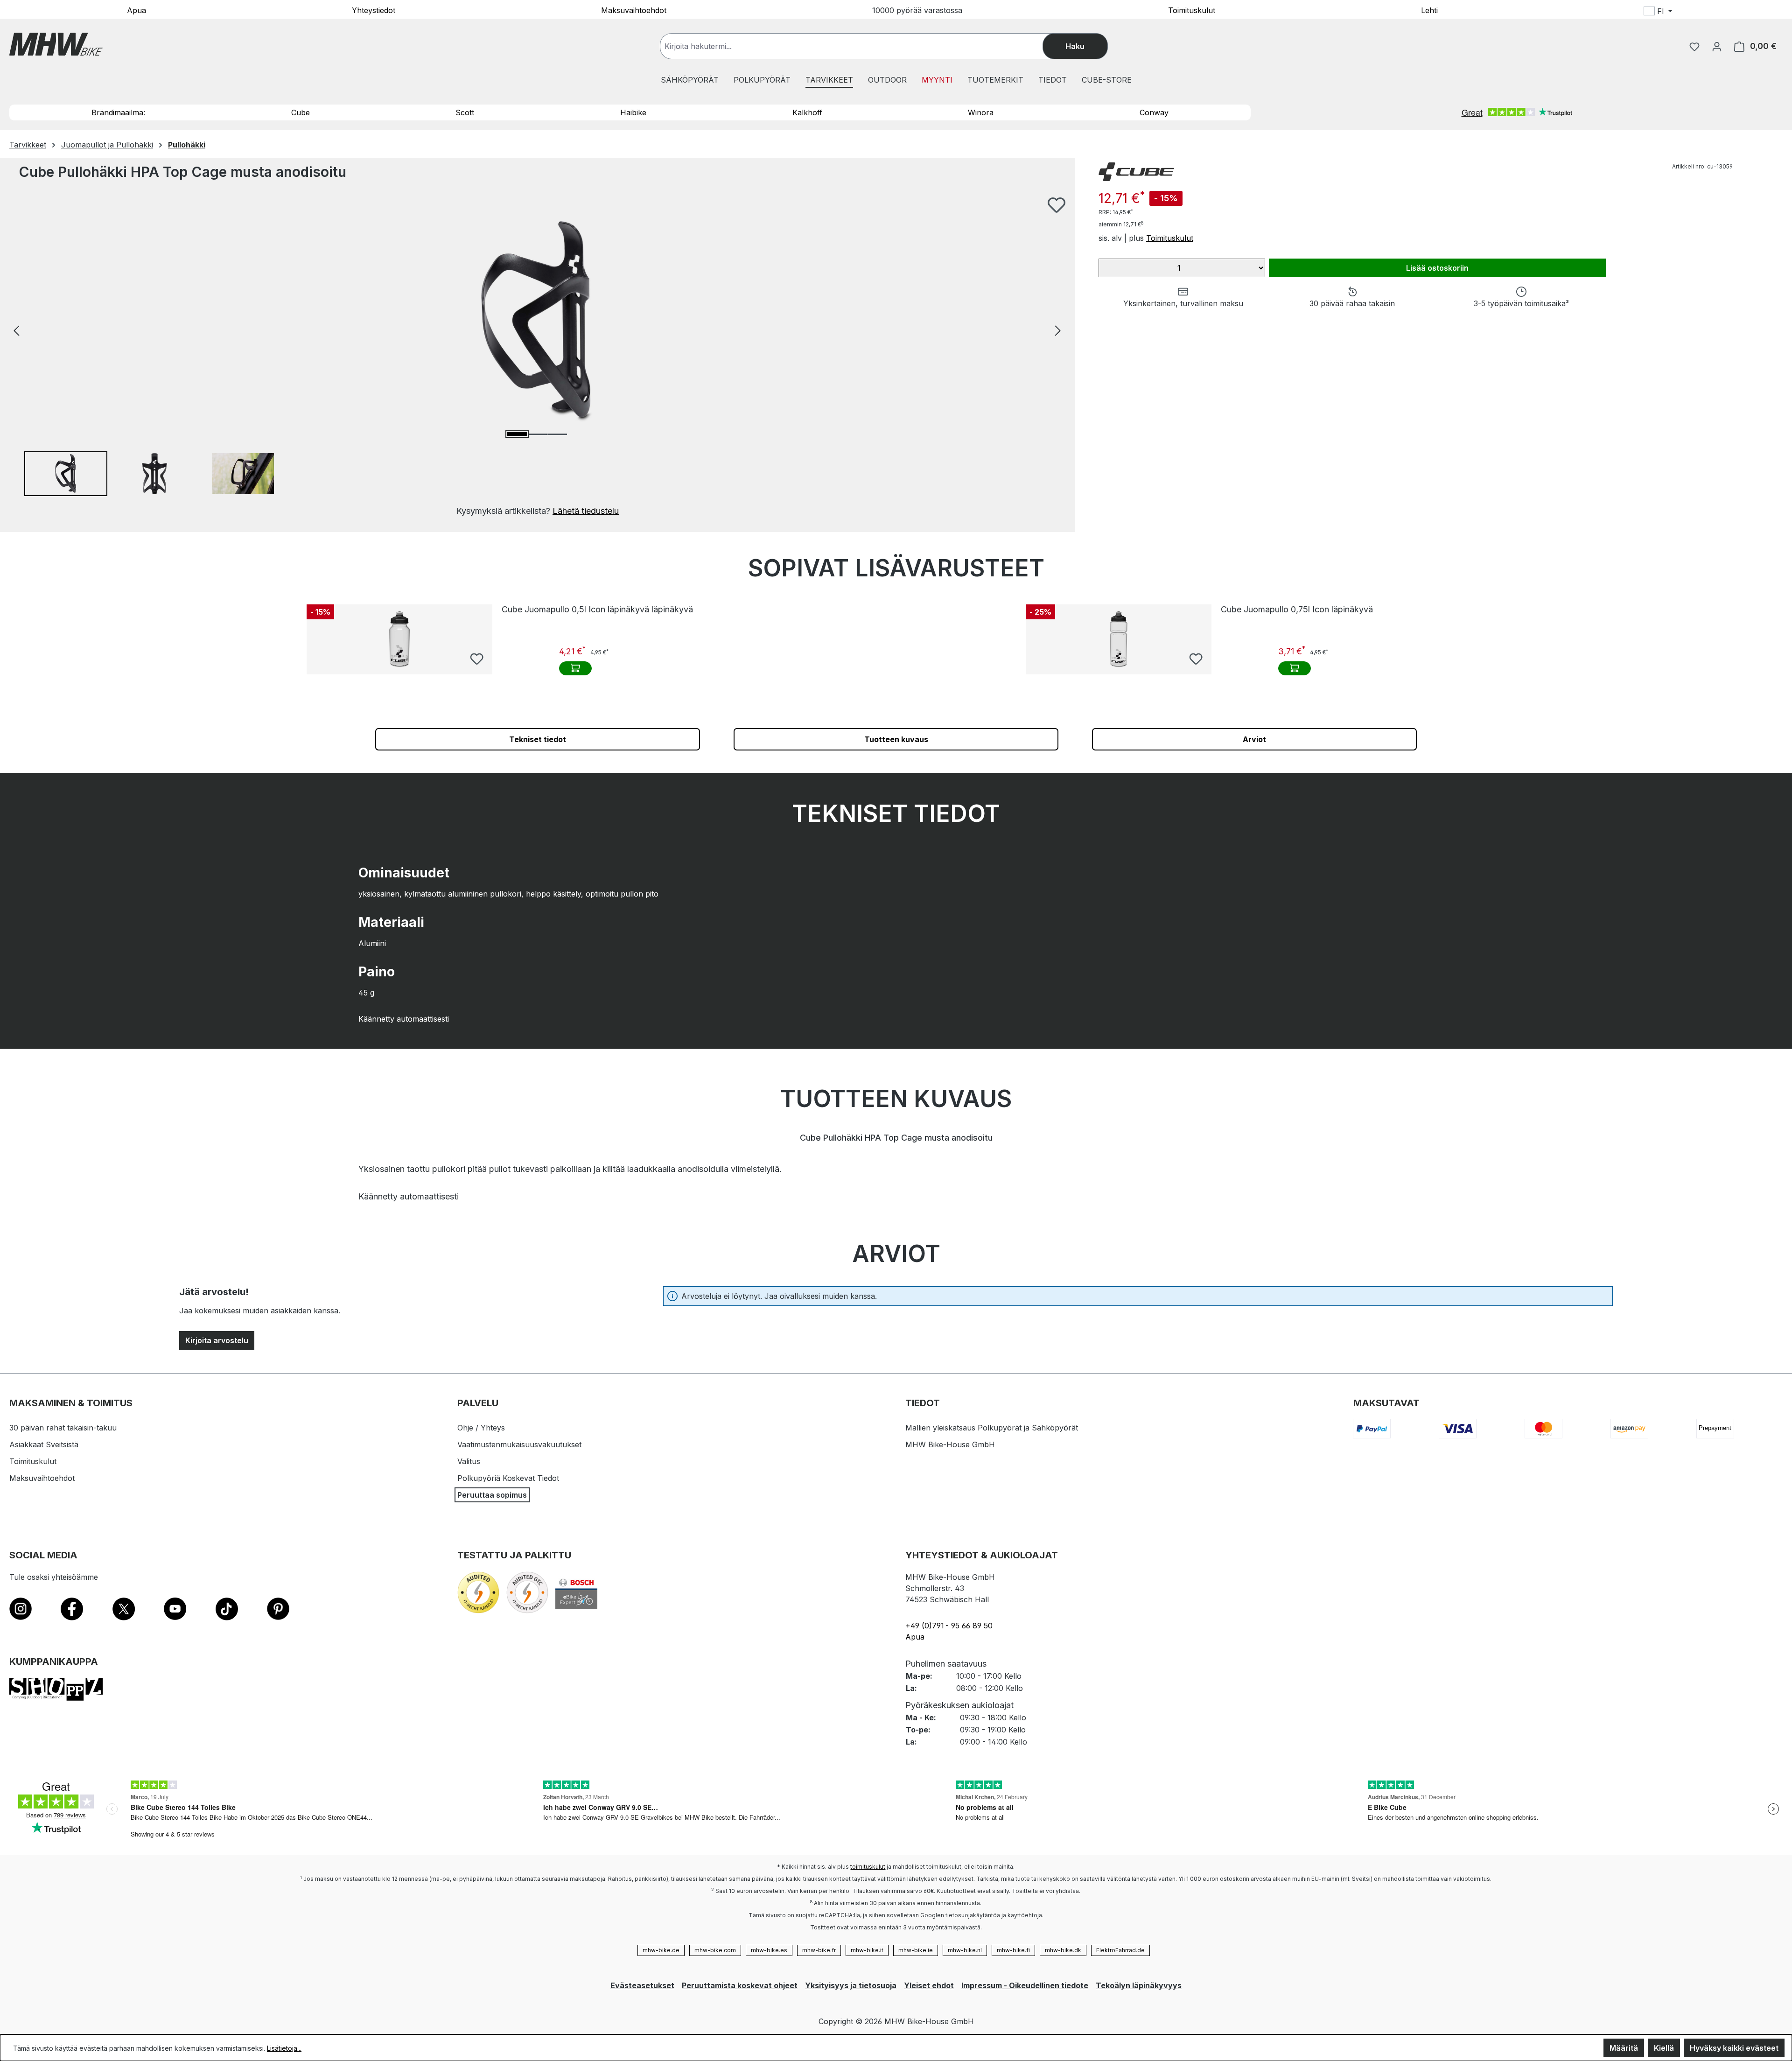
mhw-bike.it (867, 1950)
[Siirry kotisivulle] (56, 44)
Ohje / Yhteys (481, 1428)
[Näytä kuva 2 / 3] (537, 434)
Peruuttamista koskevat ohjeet (740, 1985)
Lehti (1429, 10)
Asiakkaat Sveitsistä (44, 1444)
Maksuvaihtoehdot (634, 10)
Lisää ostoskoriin (1437, 268)
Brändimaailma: (118, 112)
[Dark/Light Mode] (1718, 13)
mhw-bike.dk (1063, 1950)
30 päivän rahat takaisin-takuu (63, 1428)
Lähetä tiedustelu (586, 511)
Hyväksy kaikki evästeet (1734, 2048)
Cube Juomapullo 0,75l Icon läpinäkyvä (1297, 609)
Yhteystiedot (374, 10)
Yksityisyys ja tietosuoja (851, 1985)
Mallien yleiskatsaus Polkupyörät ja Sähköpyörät (992, 1428)
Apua (136, 10)
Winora (981, 112)
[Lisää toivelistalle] (1057, 205)
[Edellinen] (16, 330)
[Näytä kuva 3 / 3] (557, 434)
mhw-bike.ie (916, 1950)
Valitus (469, 1461)
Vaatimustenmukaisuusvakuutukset (519, 1444)
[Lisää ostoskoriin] (575, 668)
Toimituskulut (1192, 10)
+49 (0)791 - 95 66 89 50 (949, 1626)
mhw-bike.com (715, 1950)
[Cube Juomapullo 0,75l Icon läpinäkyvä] (1119, 639)
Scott (465, 112)
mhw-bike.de (661, 1950)
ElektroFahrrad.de (1120, 1950)
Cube (301, 112)
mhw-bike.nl (965, 1950)
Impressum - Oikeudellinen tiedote (1025, 1985)
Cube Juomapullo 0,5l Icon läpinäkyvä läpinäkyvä (597, 609)
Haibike (633, 112)
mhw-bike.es (769, 1950)
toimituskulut (868, 1867)
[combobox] (861, 46)
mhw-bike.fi (1013, 1950)
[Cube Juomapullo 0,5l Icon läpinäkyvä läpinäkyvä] (399, 639)
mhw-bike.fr (819, 1950)
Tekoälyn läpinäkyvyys (1139, 1985)
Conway (1154, 112)
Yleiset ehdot (929, 1985)
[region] (538, 357)
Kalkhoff (807, 112)
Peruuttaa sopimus (492, 1495)
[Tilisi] (1717, 46)
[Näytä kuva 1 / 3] (517, 434)
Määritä (1624, 2048)
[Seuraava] (1058, 330)
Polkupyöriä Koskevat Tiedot (508, 1478)
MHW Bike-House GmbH (950, 1444)
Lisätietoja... (284, 2048)
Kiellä (1664, 2048)
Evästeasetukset (642, 1985)
